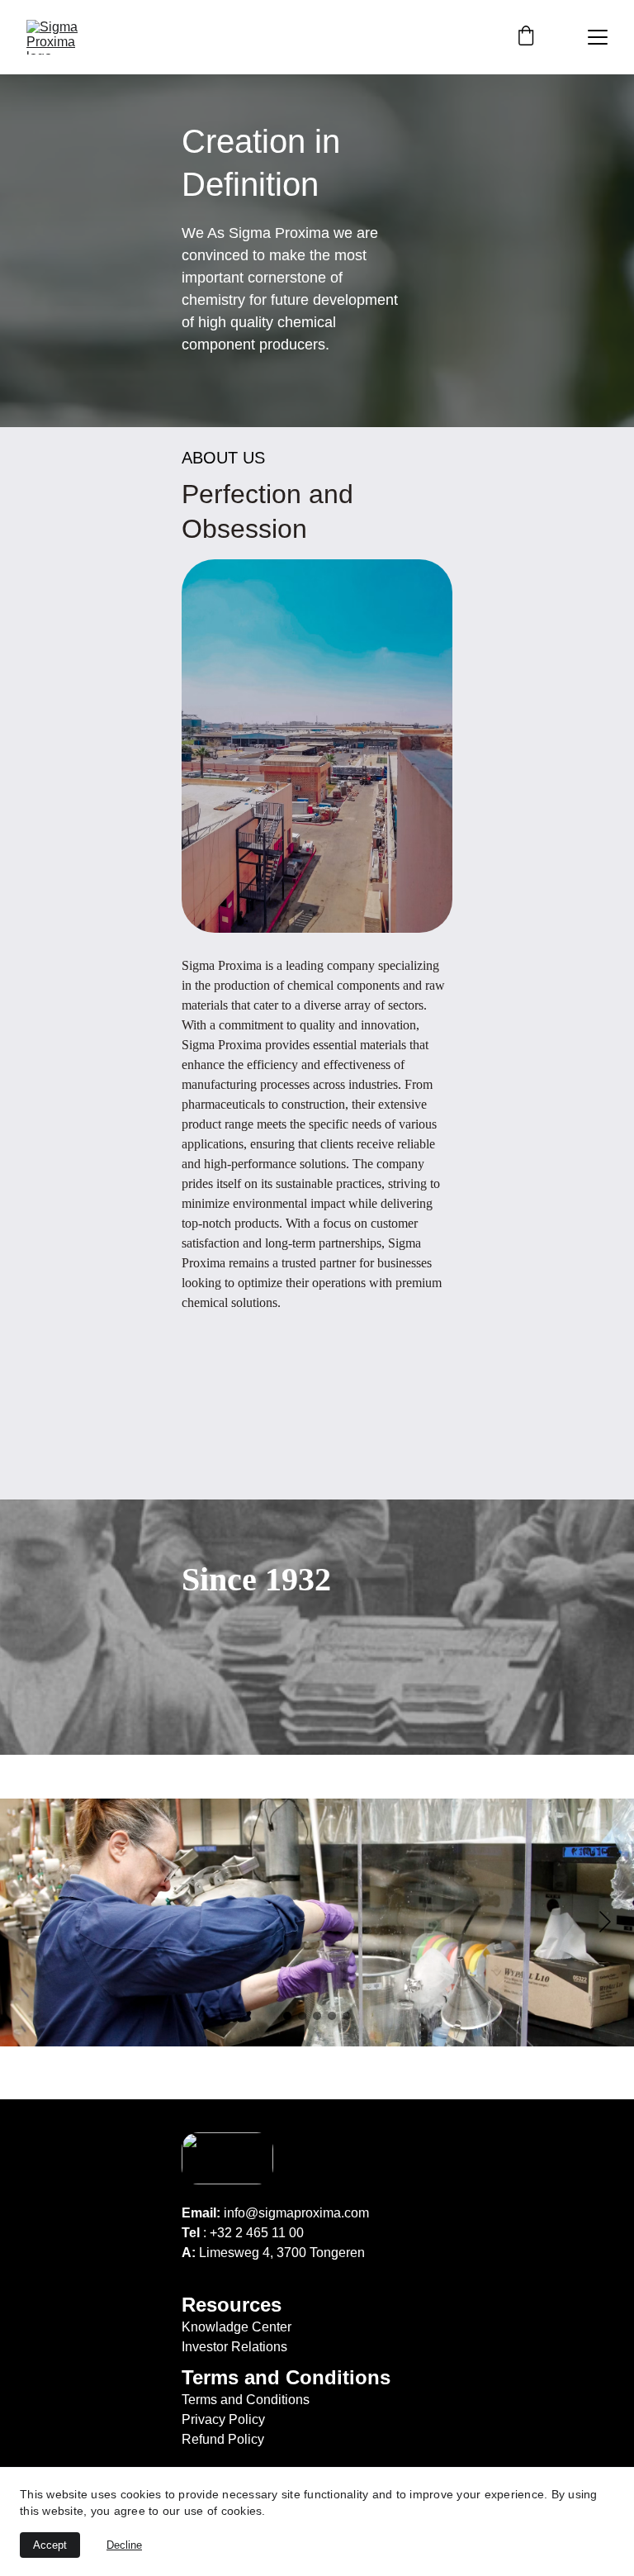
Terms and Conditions (246, 2400)
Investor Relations (234, 2347)
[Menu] (598, 37)
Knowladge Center (237, 2327)
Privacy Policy (223, 2419)
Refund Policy (223, 2439)
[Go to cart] (526, 37)
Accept (50, 2545)
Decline (124, 2545)
